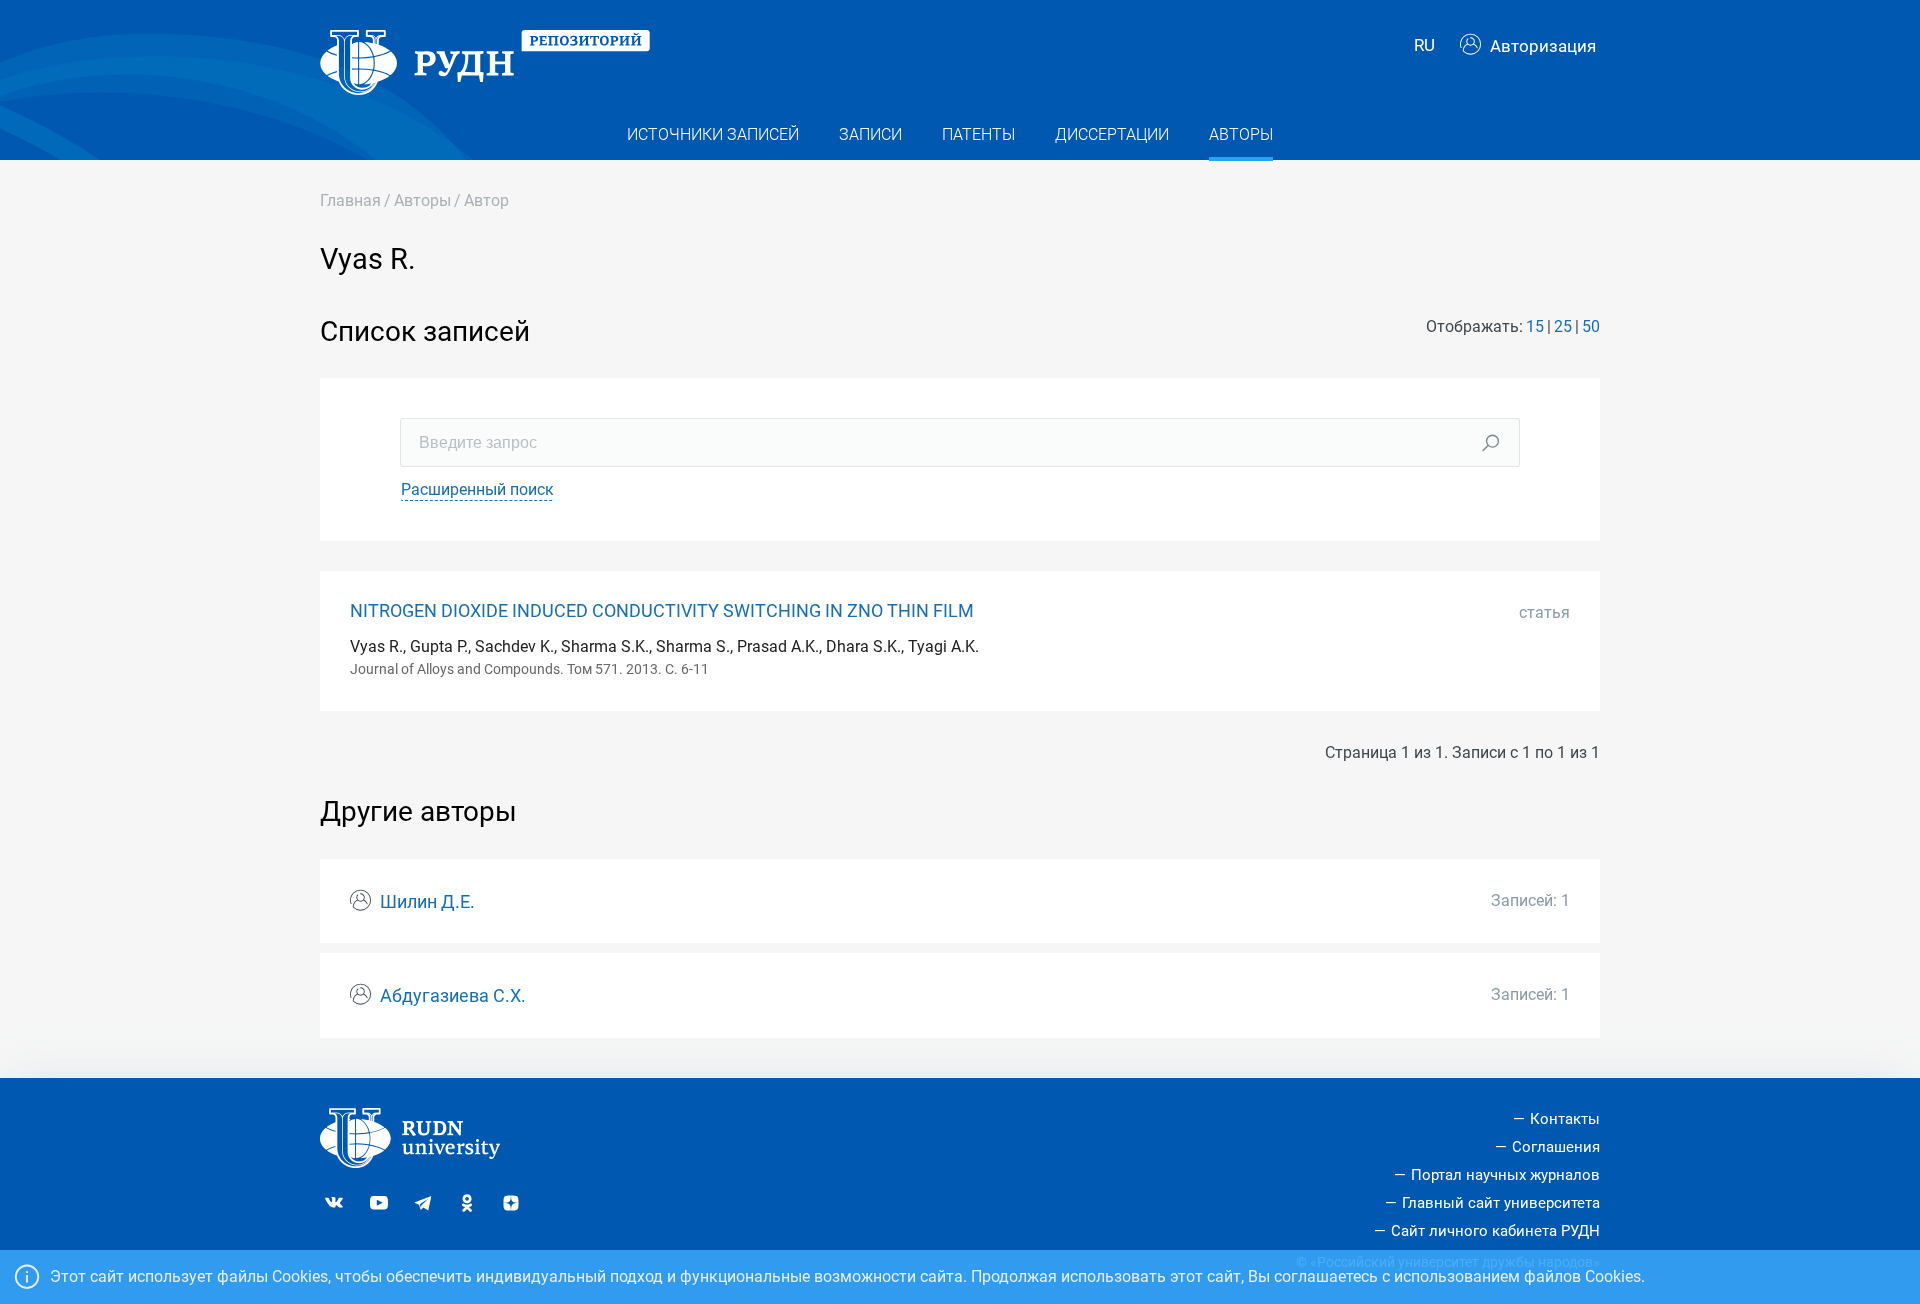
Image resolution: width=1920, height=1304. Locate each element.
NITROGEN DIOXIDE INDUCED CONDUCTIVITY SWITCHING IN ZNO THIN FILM (662, 611)
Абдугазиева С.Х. (453, 996)
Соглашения (1556, 1147)
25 (1563, 326)
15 (1535, 326)
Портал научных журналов (1505, 1175)
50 (1591, 326)
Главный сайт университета (1501, 1203)
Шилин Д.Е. (427, 902)
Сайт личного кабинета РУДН (1495, 1231)
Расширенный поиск (477, 489)
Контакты (1565, 1119)
